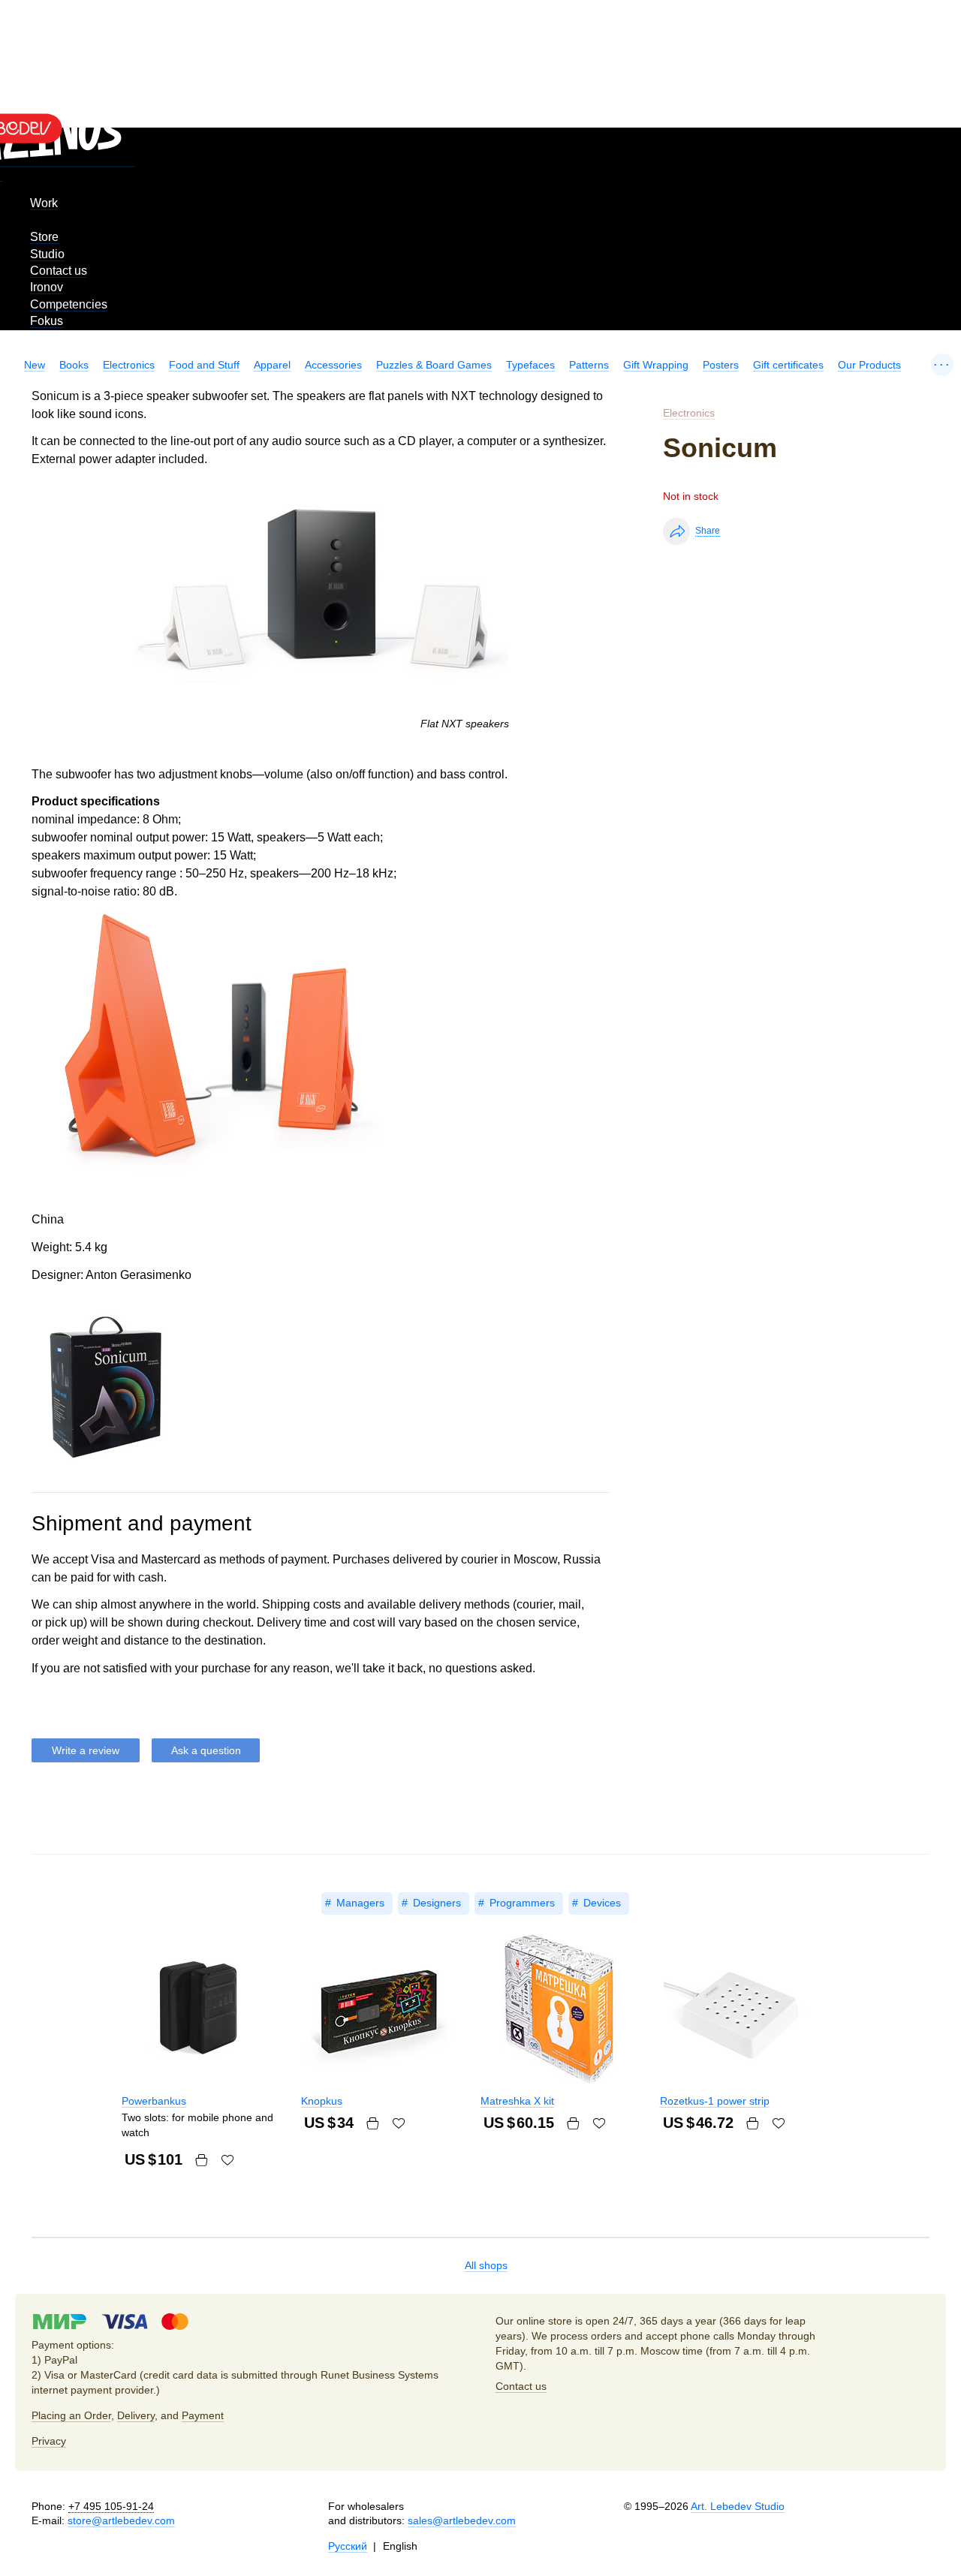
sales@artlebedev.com (462, 2520)
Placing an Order (71, 2415)
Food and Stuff (204, 365)
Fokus (47, 321)
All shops (486, 2265)
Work (44, 203)
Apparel (272, 365)
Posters (721, 365)
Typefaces (530, 365)
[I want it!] (227, 2160)
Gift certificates (788, 365)
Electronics (129, 365)
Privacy (49, 2441)
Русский (348, 2546)
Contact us (59, 271)
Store (44, 237)
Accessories (333, 365)
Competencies (69, 304)
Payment (203, 2415)
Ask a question (206, 1750)
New (35, 365)
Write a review (86, 1750)
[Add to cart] (201, 2160)
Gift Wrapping (656, 365)
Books (74, 365)
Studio (47, 254)
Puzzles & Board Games (434, 365)
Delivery (136, 2415)
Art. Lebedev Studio (738, 2506)
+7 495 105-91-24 (111, 2506)
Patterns (589, 365)
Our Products (869, 365)
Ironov (47, 287)
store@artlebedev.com (121, 2520)
